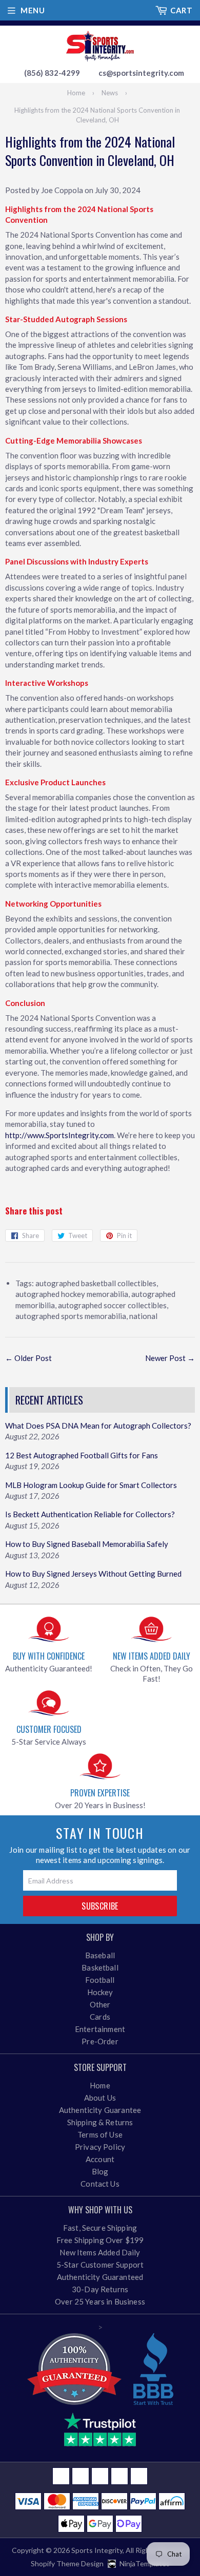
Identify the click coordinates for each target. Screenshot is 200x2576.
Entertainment (100, 2029)
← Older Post (28, 1358)
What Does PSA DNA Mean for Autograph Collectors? (98, 1426)
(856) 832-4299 (52, 73)
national (143, 1316)
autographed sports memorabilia (71, 1316)
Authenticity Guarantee (100, 2110)
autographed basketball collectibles (96, 1283)
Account (100, 2159)
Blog (100, 2171)
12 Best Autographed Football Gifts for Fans (82, 1455)
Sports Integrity (97, 2550)
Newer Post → (170, 1358)
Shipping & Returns (100, 2122)
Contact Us (100, 2184)
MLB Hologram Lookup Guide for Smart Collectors (91, 1485)
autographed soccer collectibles (112, 1305)
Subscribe (100, 1906)
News (110, 93)
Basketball (100, 1967)
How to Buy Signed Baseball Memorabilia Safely (87, 1544)
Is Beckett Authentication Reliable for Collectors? (90, 1514)
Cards (100, 2017)
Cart (181, 10)
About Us (100, 2098)
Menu (33, 10)
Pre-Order (100, 2041)
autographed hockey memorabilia (72, 1294)
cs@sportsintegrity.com (141, 73)
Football (100, 1980)
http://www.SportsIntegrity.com (59, 1135)
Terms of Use (100, 2134)
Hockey (100, 1992)
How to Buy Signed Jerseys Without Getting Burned (93, 1574)
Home (76, 93)
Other (100, 2004)
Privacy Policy (100, 2147)
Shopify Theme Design (67, 2563)
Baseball (100, 1955)
